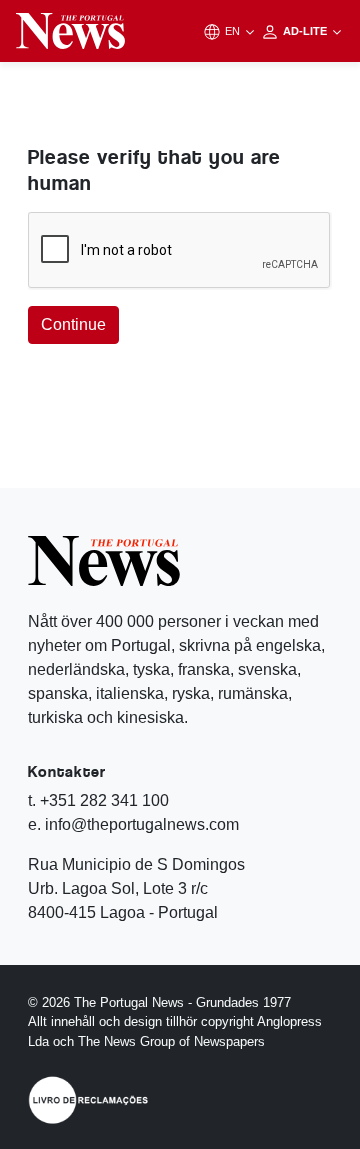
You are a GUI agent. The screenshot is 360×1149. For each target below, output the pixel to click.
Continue (73, 324)
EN (234, 31)
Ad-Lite (306, 31)
